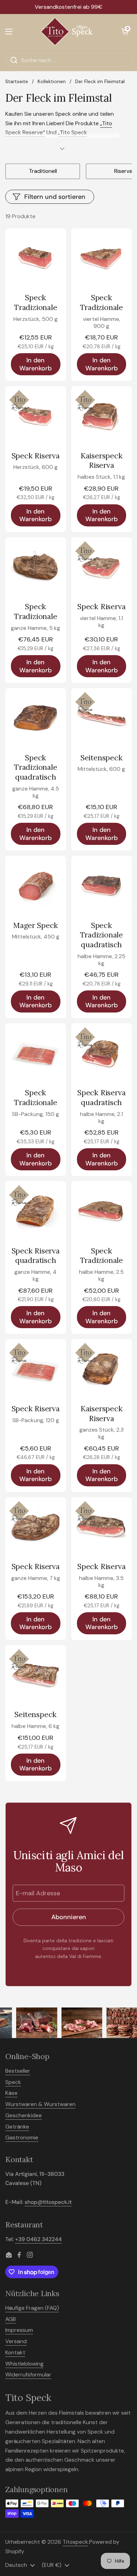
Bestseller (18, 2071)
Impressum (19, 2330)
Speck (13, 2082)
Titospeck (75, 2542)
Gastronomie (22, 2137)
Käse (11, 2093)
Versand (16, 2341)
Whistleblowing (24, 2364)
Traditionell (43, 171)
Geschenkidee (24, 2115)
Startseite (17, 82)
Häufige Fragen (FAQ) (32, 2308)
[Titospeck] (67, 32)
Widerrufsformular (28, 2375)
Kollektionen (52, 82)
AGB (11, 2319)
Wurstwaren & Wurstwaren (40, 2104)
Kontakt (15, 2352)
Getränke (17, 2127)
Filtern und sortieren (55, 197)
